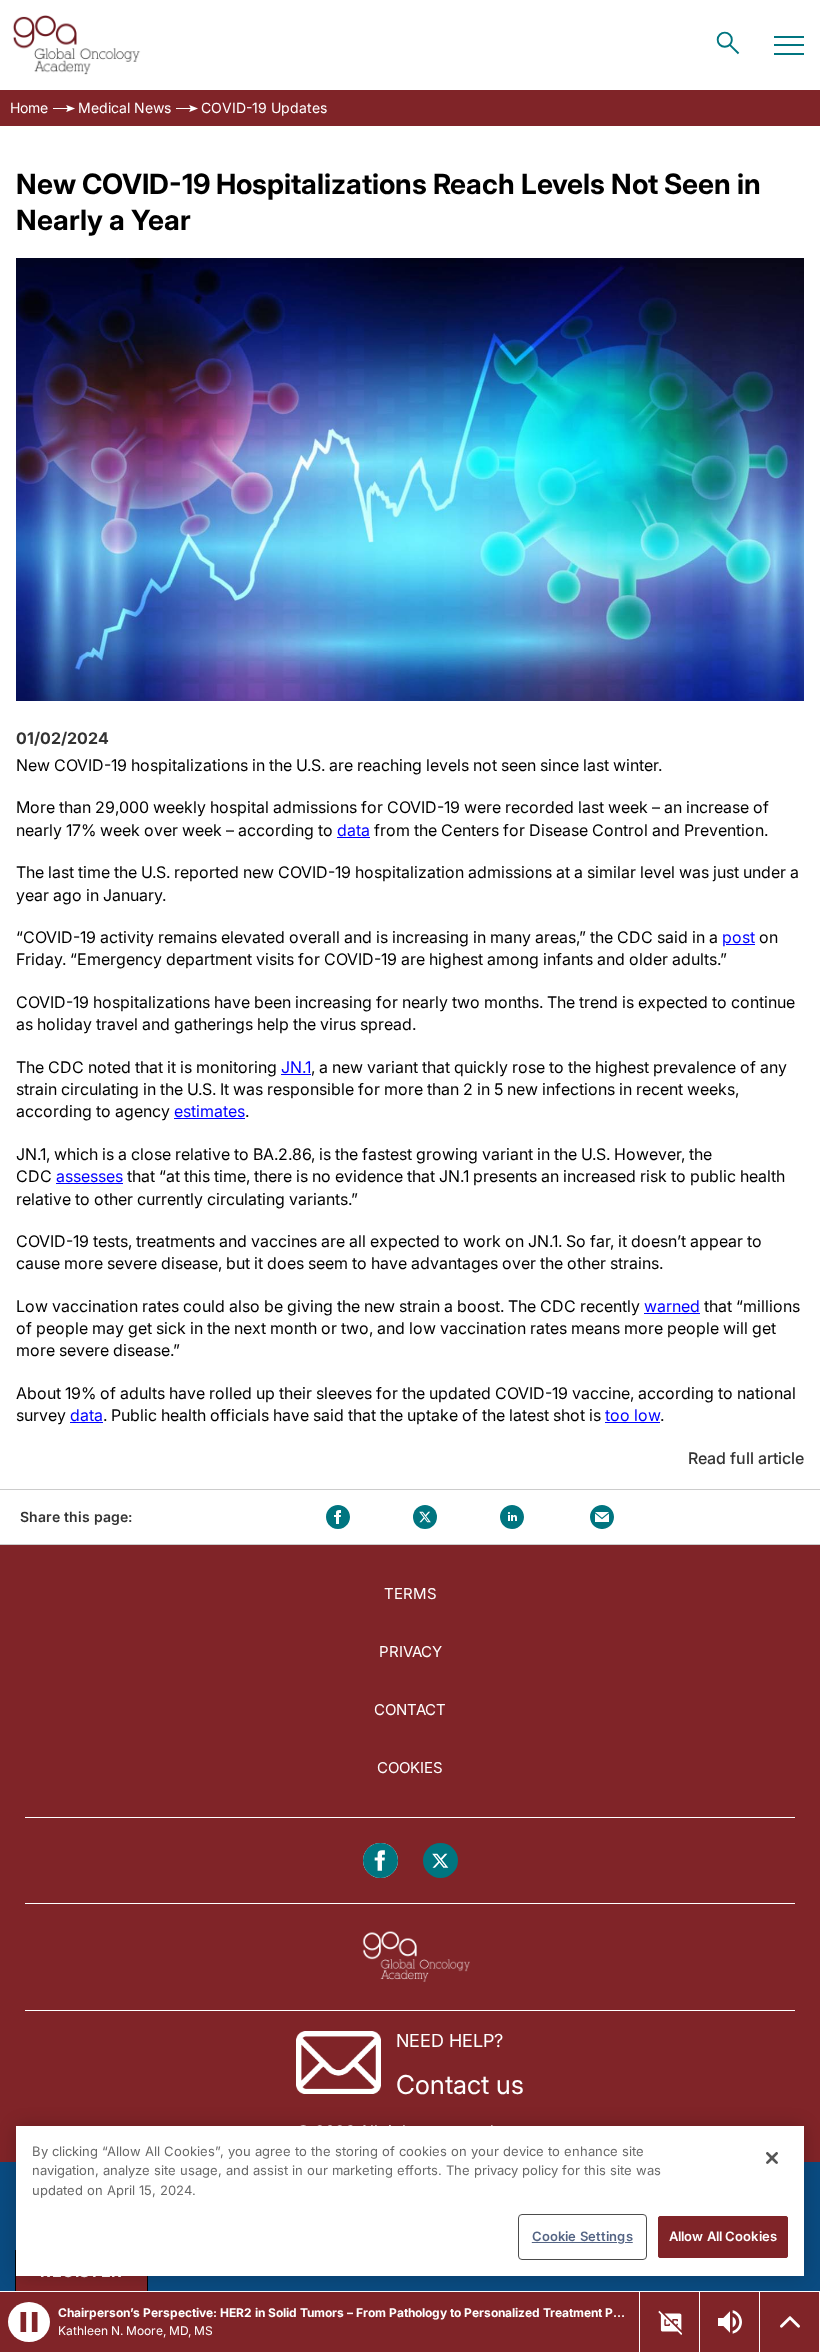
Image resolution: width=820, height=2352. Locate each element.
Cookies (410, 1767)
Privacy (410, 1651)
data (353, 830)
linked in (512, 1517)
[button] (29, 2322)
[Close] (772, 2158)
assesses (89, 1176)
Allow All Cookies (723, 2236)
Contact (410, 1709)
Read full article (746, 1458)
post (738, 937)
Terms (410, 1593)
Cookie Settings (582, 2236)
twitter (425, 1517)
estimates (209, 1111)
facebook (338, 1517)
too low (632, 1415)
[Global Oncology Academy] (76, 45)
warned (672, 1306)
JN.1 (296, 1067)
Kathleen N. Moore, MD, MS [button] (135, 2330)
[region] (410, 2201)
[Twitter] (440, 1860)
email (602, 1517)
